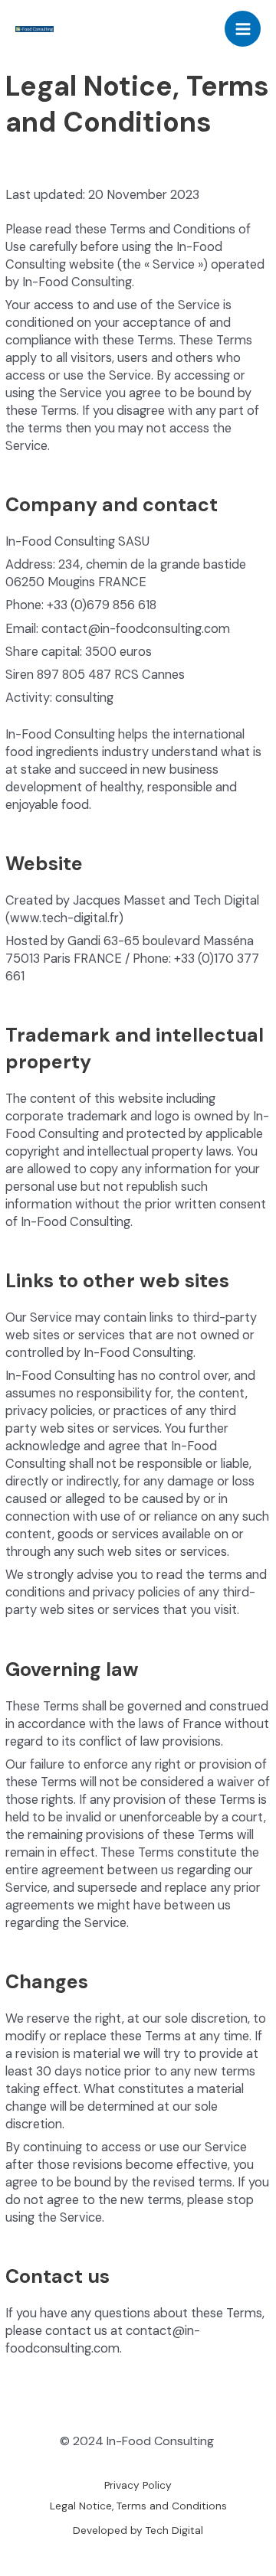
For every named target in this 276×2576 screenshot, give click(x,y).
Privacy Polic (135, 2485)
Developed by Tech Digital (138, 2530)
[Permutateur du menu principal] (243, 29)
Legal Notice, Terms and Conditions (138, 2506)
